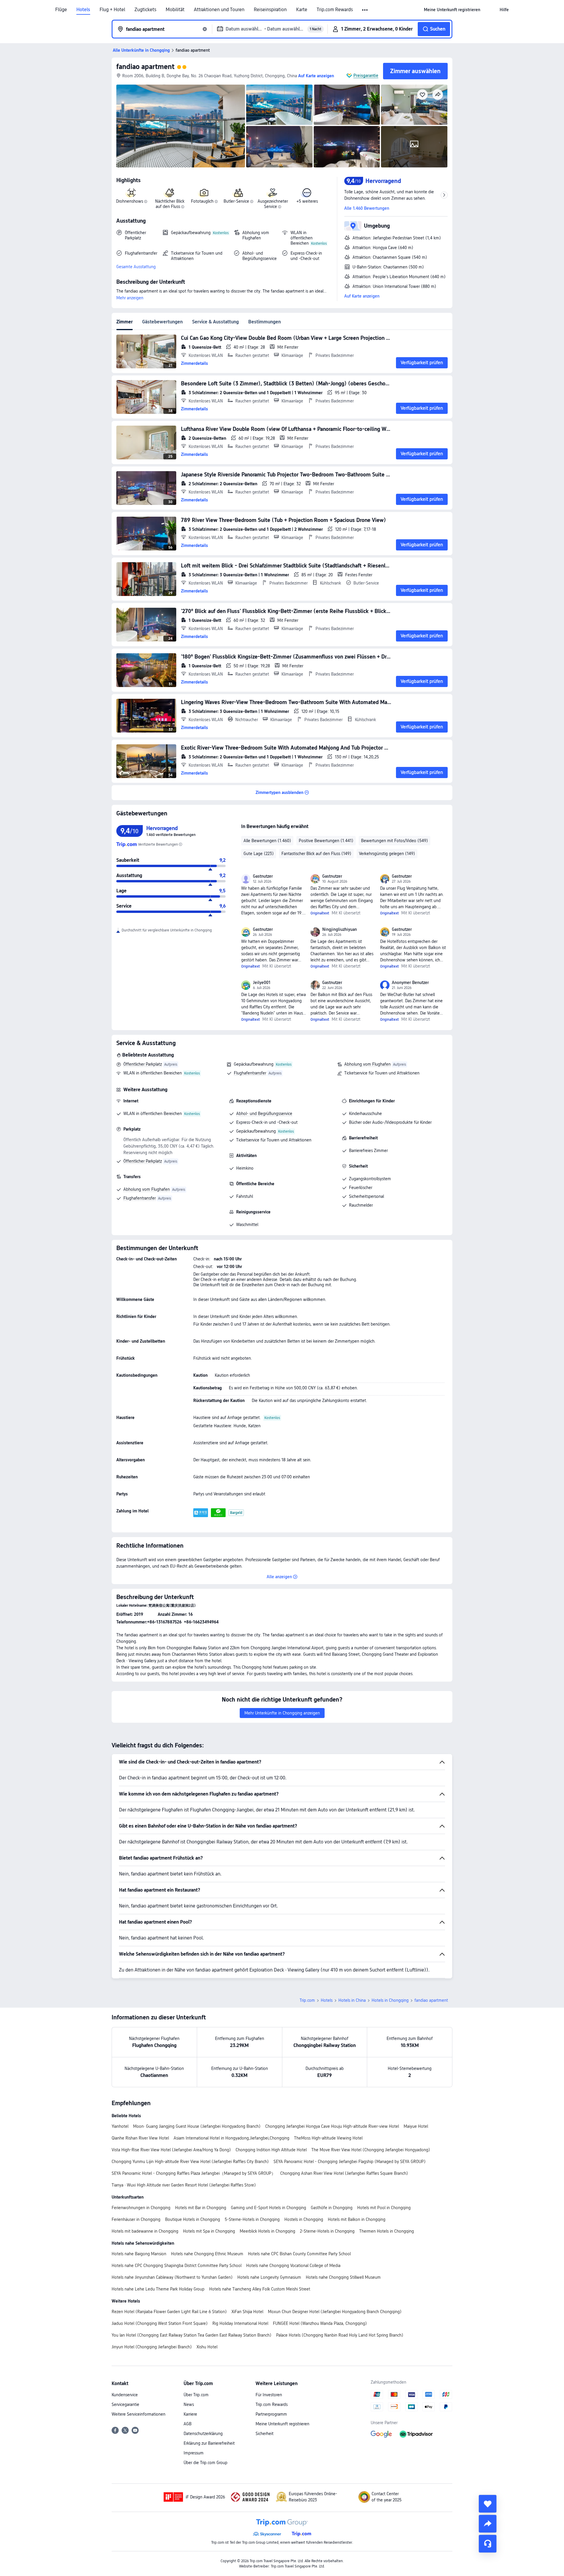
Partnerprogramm (271, 2414)
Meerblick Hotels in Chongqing (267, 2231)
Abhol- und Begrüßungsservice (264, 1114)
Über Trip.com (196, 2395)
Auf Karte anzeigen (362, 296)
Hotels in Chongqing (390, 2000)
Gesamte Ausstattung (136, 267)
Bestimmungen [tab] (265, 322)
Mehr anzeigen (130, 298)
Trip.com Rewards (335, 10)
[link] (452, 10)
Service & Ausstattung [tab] (215, 322)
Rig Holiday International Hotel (240, 2323)
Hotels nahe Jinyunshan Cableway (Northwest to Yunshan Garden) (172, 2277)
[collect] (488, 2504)
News (189, 2404)
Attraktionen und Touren (219, 10)
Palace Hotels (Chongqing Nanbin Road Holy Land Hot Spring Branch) (340, 2335)
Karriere (190, 2414)
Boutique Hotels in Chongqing (193, 2219)
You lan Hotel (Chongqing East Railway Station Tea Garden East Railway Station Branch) (192, 2335)
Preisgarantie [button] (366, 75)
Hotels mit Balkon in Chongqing (357, 2219)
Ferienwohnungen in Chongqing (141, 2208)
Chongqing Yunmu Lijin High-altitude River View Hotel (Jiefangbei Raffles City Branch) (190, 2162)
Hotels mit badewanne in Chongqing (145, 2231)
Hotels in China (352, 2000)
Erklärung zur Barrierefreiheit (209, 2443)
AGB (188, 2424)
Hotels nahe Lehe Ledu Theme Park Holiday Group (158, 2289)
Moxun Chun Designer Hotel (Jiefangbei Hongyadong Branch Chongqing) (335, 2312)
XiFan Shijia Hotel (247, 2312)
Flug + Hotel (112, 10)
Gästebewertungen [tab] (162, 322)
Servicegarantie (125, 2404)
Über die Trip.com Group (205, 2463)
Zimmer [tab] (125, 322)
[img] (181, 126)
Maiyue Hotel (416, 2126)
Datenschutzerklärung (203, 2434)
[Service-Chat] (488, 2544)
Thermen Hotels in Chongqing (387, 2231)
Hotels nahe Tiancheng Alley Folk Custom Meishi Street (260, 2289)
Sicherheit (265, 2434)
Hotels (83, 10)
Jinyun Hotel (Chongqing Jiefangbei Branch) (152, 2347)
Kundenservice (125, 2395)
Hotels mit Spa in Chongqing (209, 2231)
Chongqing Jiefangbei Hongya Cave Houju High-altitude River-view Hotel (332, 2126)
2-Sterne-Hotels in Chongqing (327, 2231)
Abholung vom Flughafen (367, 1064)
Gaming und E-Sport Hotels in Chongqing (268, 2208)
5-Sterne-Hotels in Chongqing (252, 2219)
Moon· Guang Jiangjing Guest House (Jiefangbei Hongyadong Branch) (197, 2126)
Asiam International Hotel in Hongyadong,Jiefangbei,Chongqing (231, 2138)
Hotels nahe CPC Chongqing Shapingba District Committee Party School (177, 2266)
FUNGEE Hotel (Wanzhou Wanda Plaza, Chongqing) (320, 2323)
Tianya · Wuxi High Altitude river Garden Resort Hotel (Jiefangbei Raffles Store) (184, 2185)
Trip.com (307, 2000)
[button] (365, 10)
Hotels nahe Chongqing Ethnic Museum (207, 2254)
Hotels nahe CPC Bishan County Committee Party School (299, 2254)
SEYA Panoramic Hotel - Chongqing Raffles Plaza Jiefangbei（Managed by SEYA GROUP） (194, 2173)
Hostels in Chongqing (304, 2219)
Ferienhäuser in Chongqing (136, 2219)
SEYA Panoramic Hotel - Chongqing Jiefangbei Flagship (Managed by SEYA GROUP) (350, 2162)
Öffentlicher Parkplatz (143, 1064)
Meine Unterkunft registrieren (282, 2424)
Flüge (61, 10)
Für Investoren (269, 2395)
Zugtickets (145, 10)
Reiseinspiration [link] (270, 10)
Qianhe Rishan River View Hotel (140, 2138)
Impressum (194, 2453)
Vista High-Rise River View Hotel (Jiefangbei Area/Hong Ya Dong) (171, 2150)
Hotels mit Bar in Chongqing (201, 2208)
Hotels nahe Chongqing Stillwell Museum (343, 2277)
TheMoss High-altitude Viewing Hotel (328, 2138)
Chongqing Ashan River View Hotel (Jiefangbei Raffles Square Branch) (344, 2173)
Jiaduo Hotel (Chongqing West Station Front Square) (160, 2323)
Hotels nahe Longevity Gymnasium (269, 2277)
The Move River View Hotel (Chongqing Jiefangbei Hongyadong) (371, 2150)
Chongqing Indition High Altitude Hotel (271, 2150)
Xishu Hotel (207, 2347)
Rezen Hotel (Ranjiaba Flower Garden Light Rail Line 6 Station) (169, 2312)
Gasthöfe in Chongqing (332, 2208)
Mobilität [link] (175, 10)
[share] (488, 2524)
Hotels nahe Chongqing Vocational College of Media (293, 2266)
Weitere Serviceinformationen (139, 2414)
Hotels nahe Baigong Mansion (139, 2254)
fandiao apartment (145, 67)
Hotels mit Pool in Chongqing (384, 2208)
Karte (302, 10)
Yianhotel (120, 2126)
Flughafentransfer (250, 1073)
